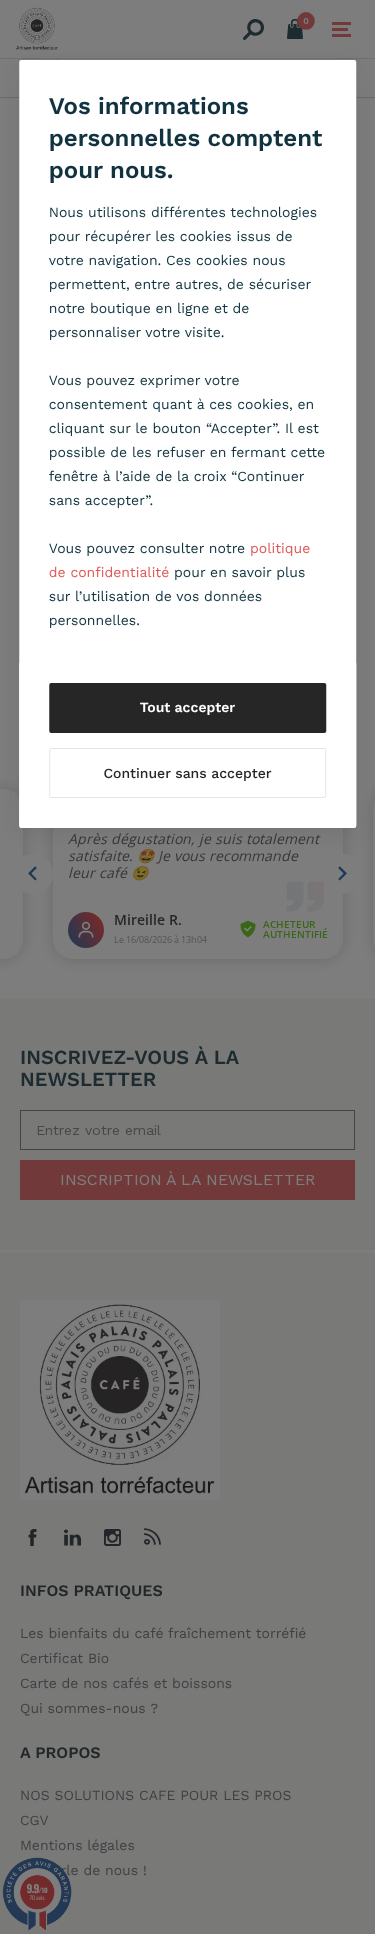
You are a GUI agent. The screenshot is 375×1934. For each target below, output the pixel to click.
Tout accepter (188, 708)
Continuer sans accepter (187, 774)
